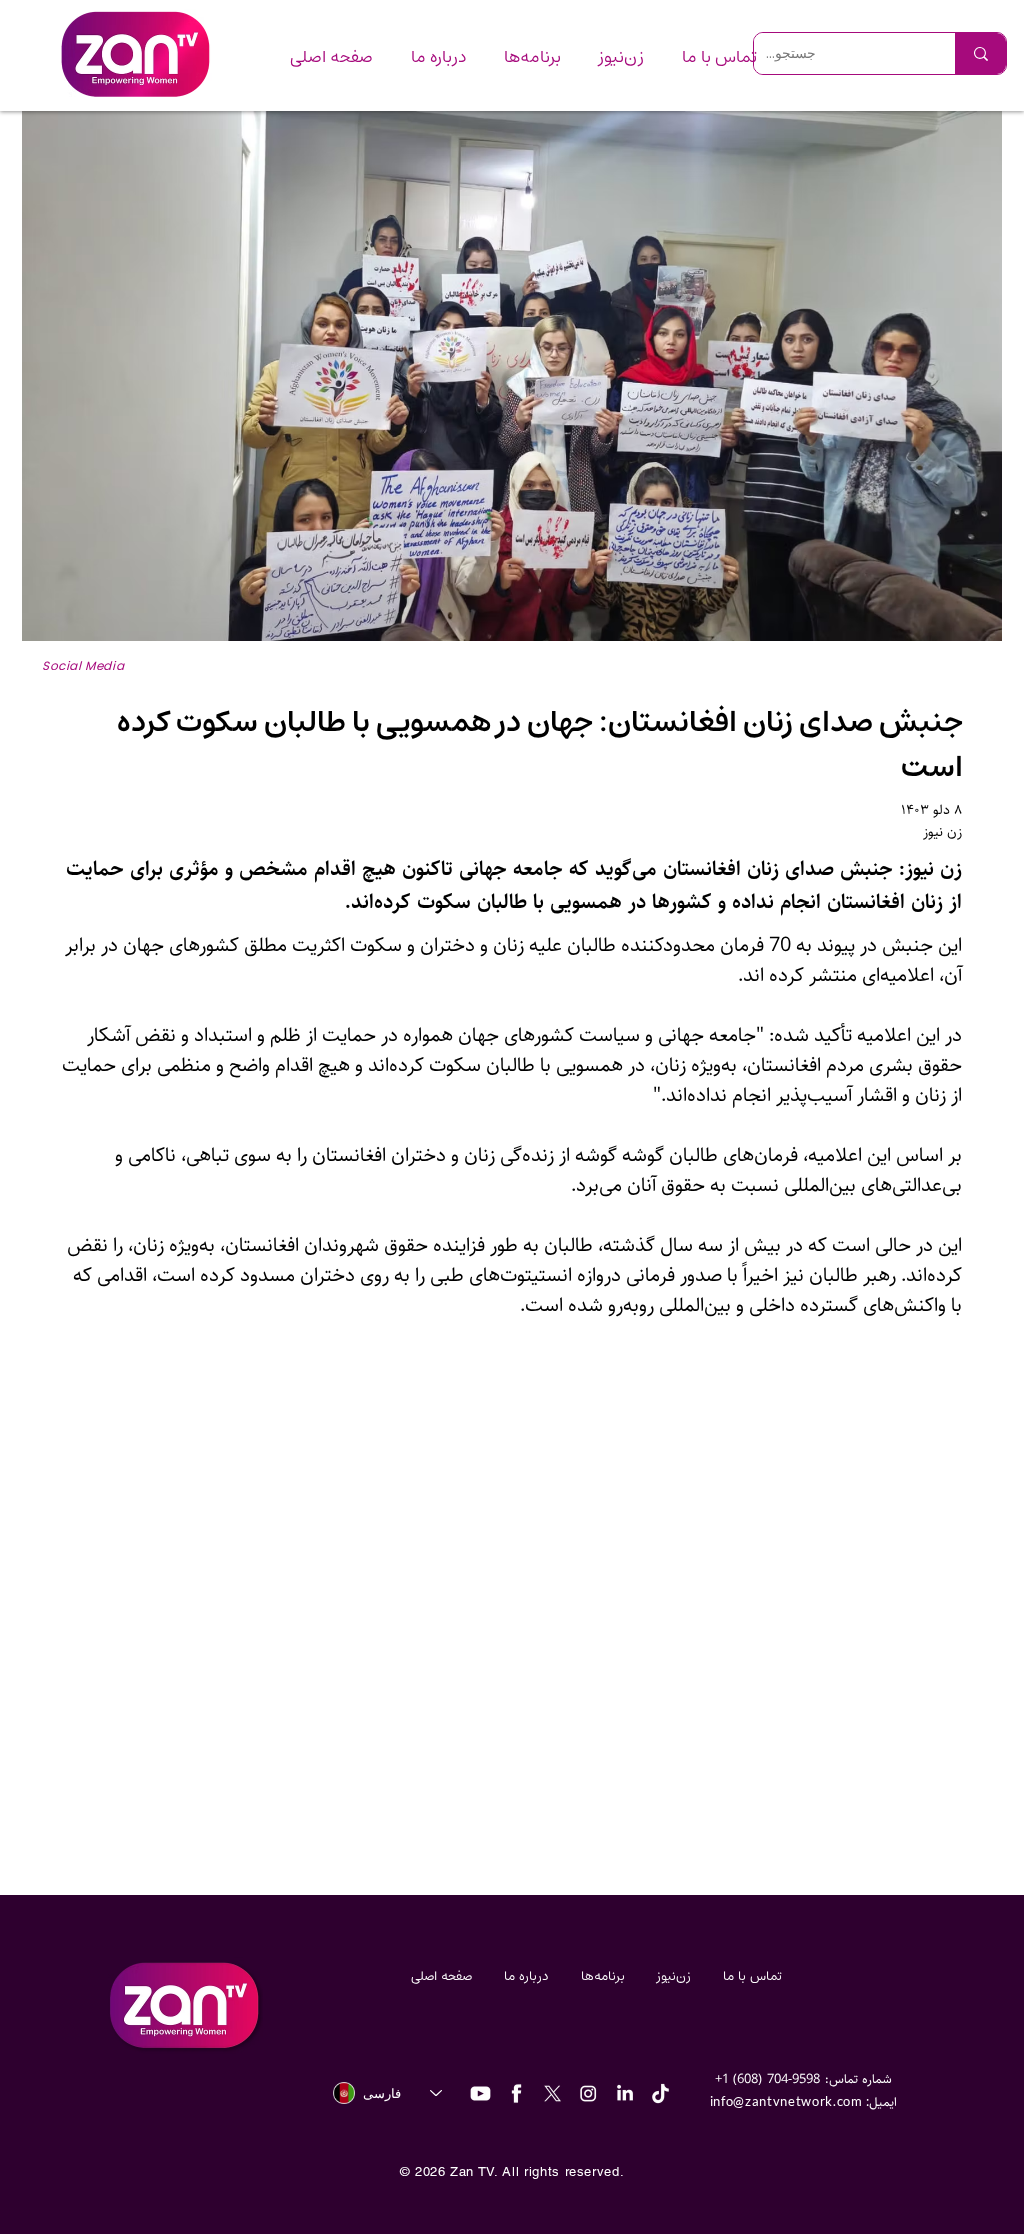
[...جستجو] (980, 53)
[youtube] (480, 2093)
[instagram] (588, 2093)
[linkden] (624, 2093)
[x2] (552, 2093)
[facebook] (516, 2093)
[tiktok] (660, 2093)
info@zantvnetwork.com (786, 2101)
